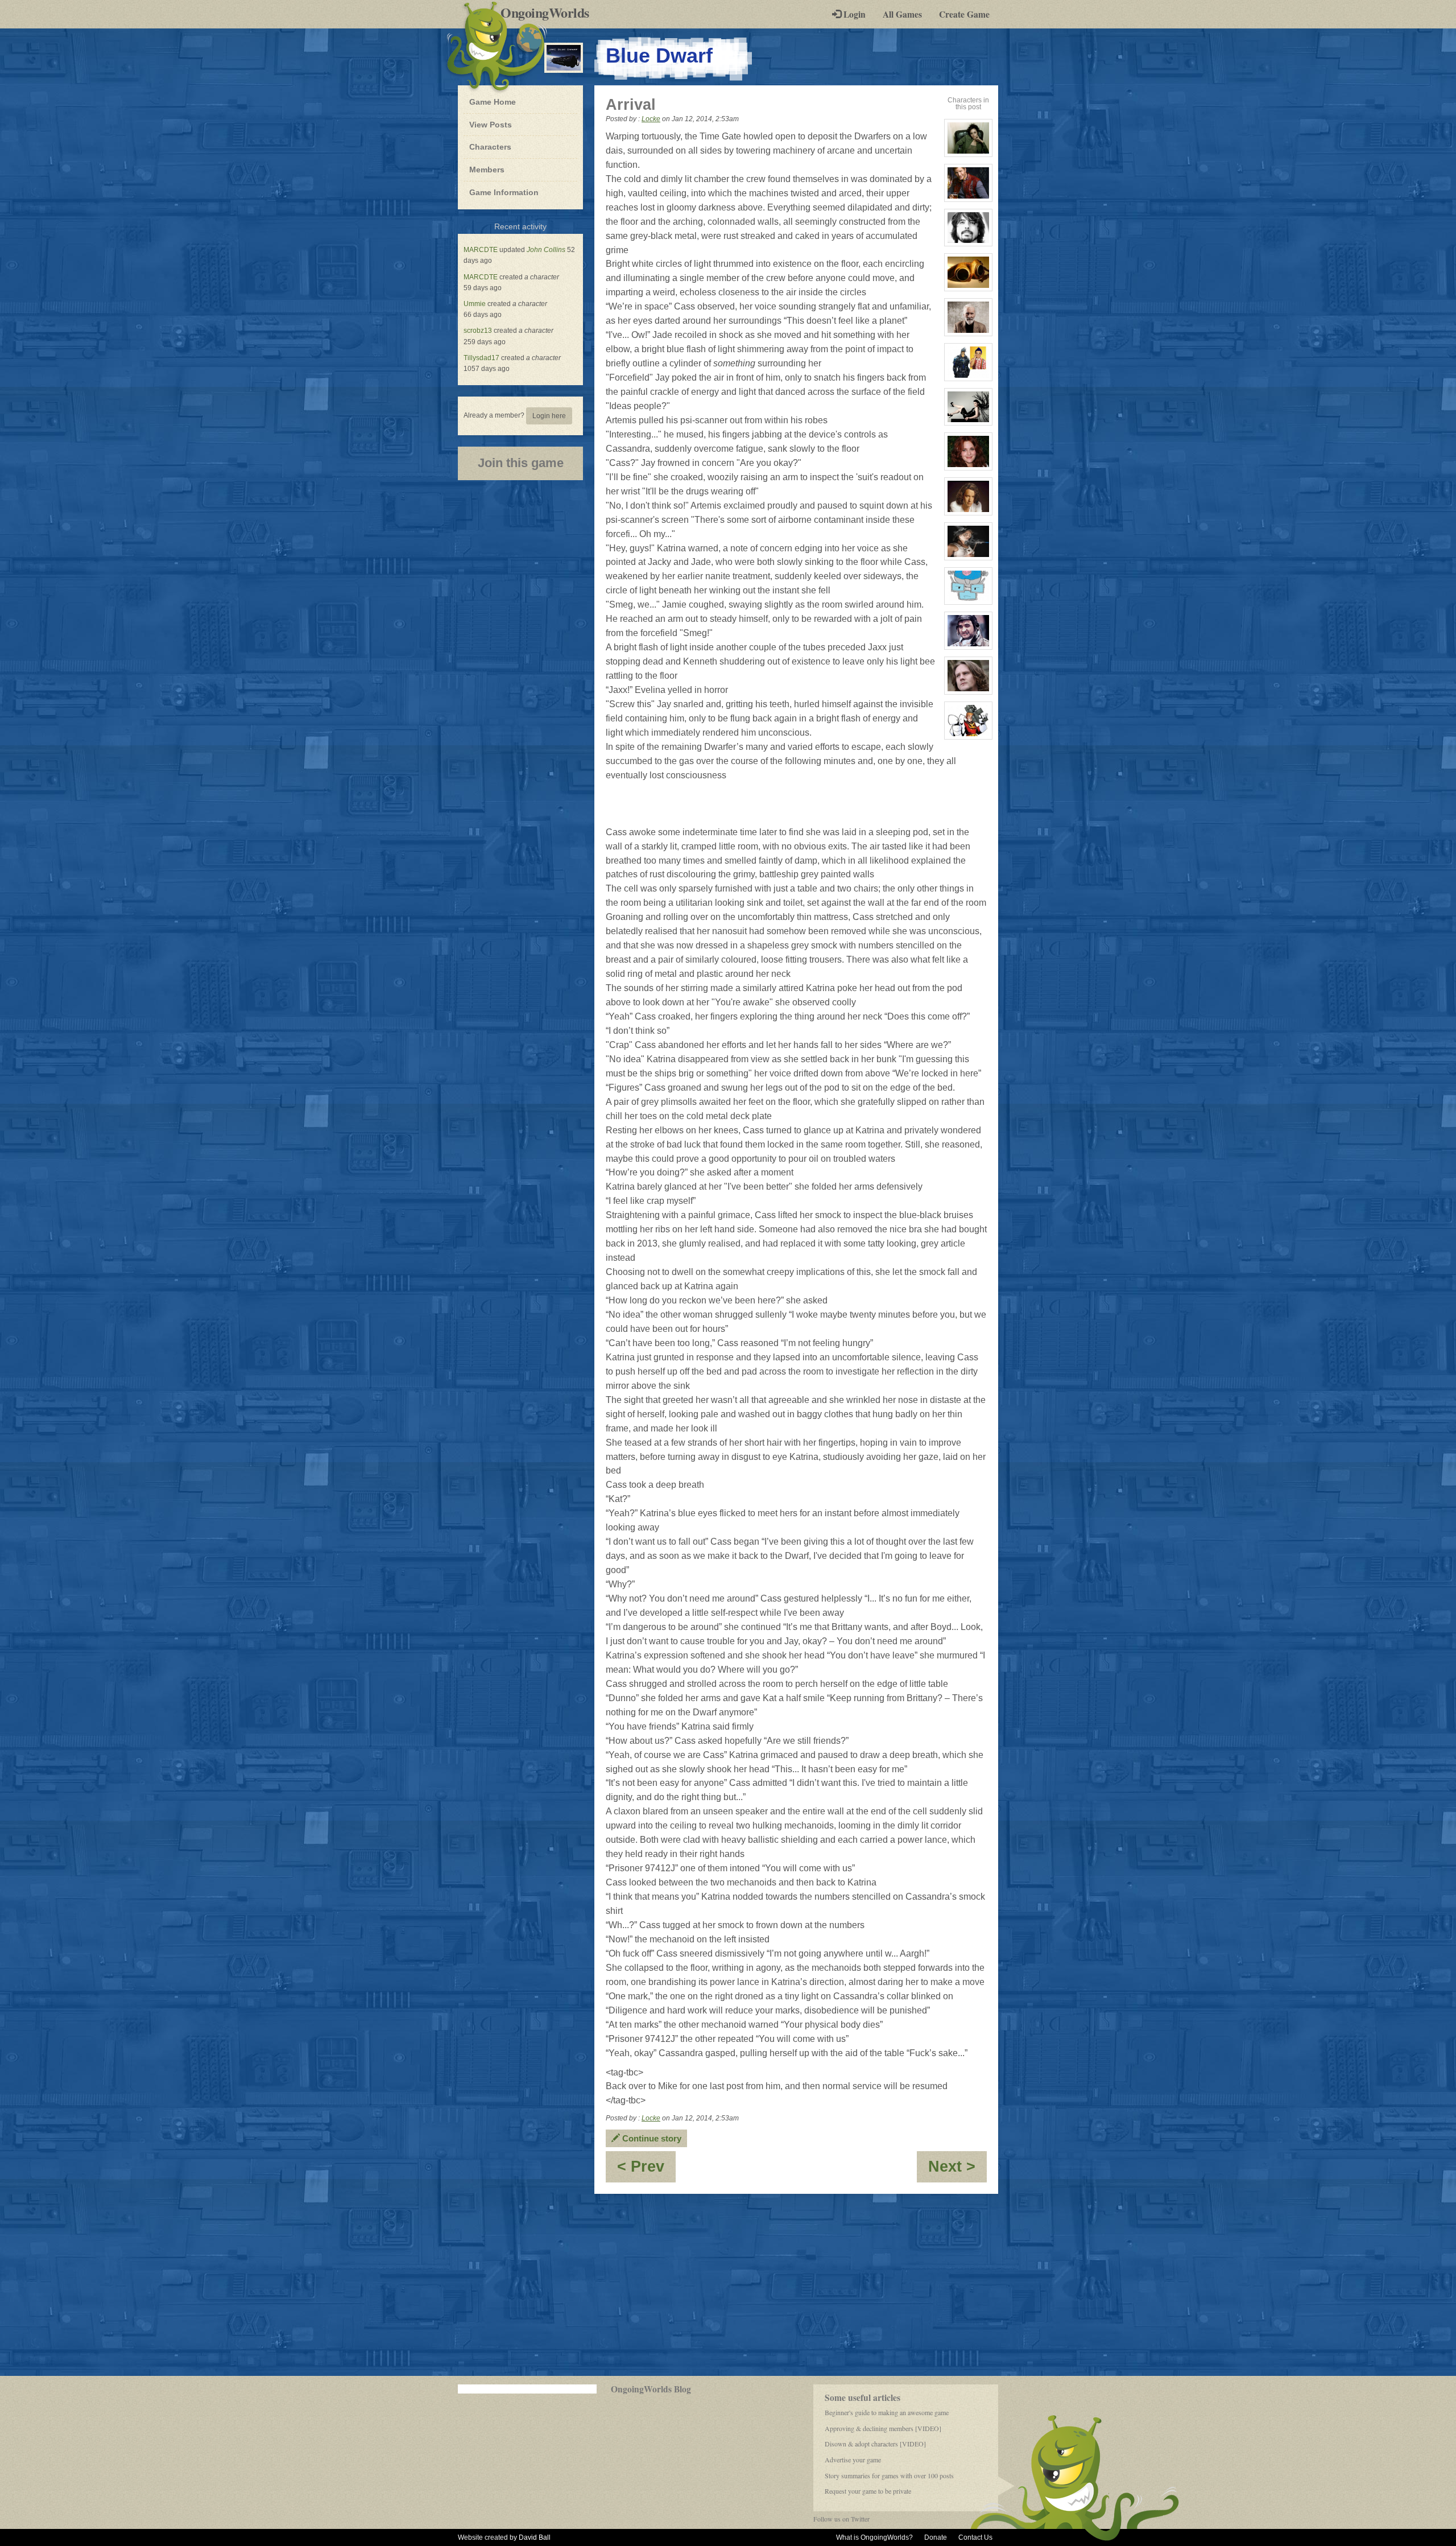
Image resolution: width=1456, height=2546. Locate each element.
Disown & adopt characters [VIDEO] (875, 2444)
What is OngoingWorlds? (874, 2537)
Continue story (651, 2138)
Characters (490, 147)
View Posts (491, 125)
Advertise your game (853, 2460)
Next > (957, 2170)
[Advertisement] (728, 2285)
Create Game (964, 14)
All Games (902, 14)
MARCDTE (481, 250)
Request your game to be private (868, 2491)
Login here (549, 416)
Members (487, 170)
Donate (936, 2537)
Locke (651, 119)
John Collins (546, 250)
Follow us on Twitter (841, 2519)
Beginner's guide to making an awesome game (887, 2412)
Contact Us (975, 2537)
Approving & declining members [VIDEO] (883, 2428)
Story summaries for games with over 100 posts (889, 2475)
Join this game (521, 463)
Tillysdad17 (481, 358)
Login (853, 14)
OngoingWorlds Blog (651, 2389)
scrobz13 (478, 331)
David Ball (535, 2537)
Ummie (475, 304)
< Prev (646, 2170)
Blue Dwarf (659, 55)
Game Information (504, 192)
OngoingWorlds (549, 13)
